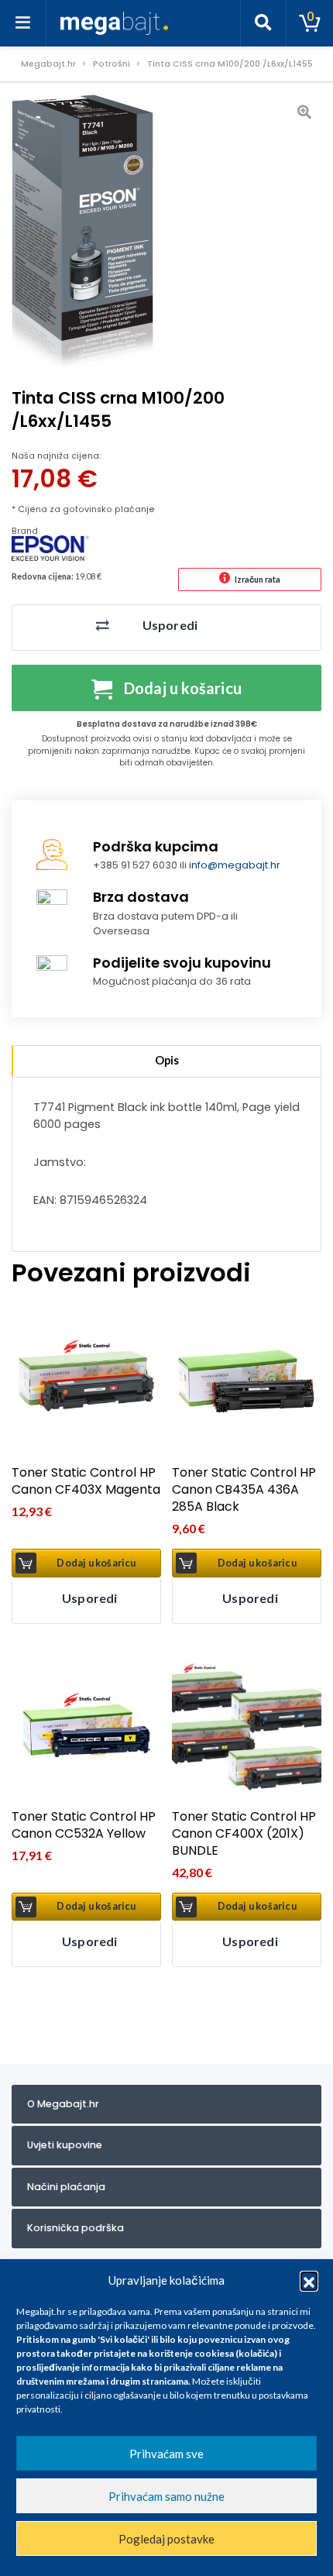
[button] (309, 2280)
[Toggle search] (263, 23)
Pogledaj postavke (166, 2539)
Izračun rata (257, 579)
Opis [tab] (167, 1060)
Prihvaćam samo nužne (166, 2496)
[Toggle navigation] (23, 23)
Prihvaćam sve (166, 2454)
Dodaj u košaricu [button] (96, 1563)
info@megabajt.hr (235, 865)
